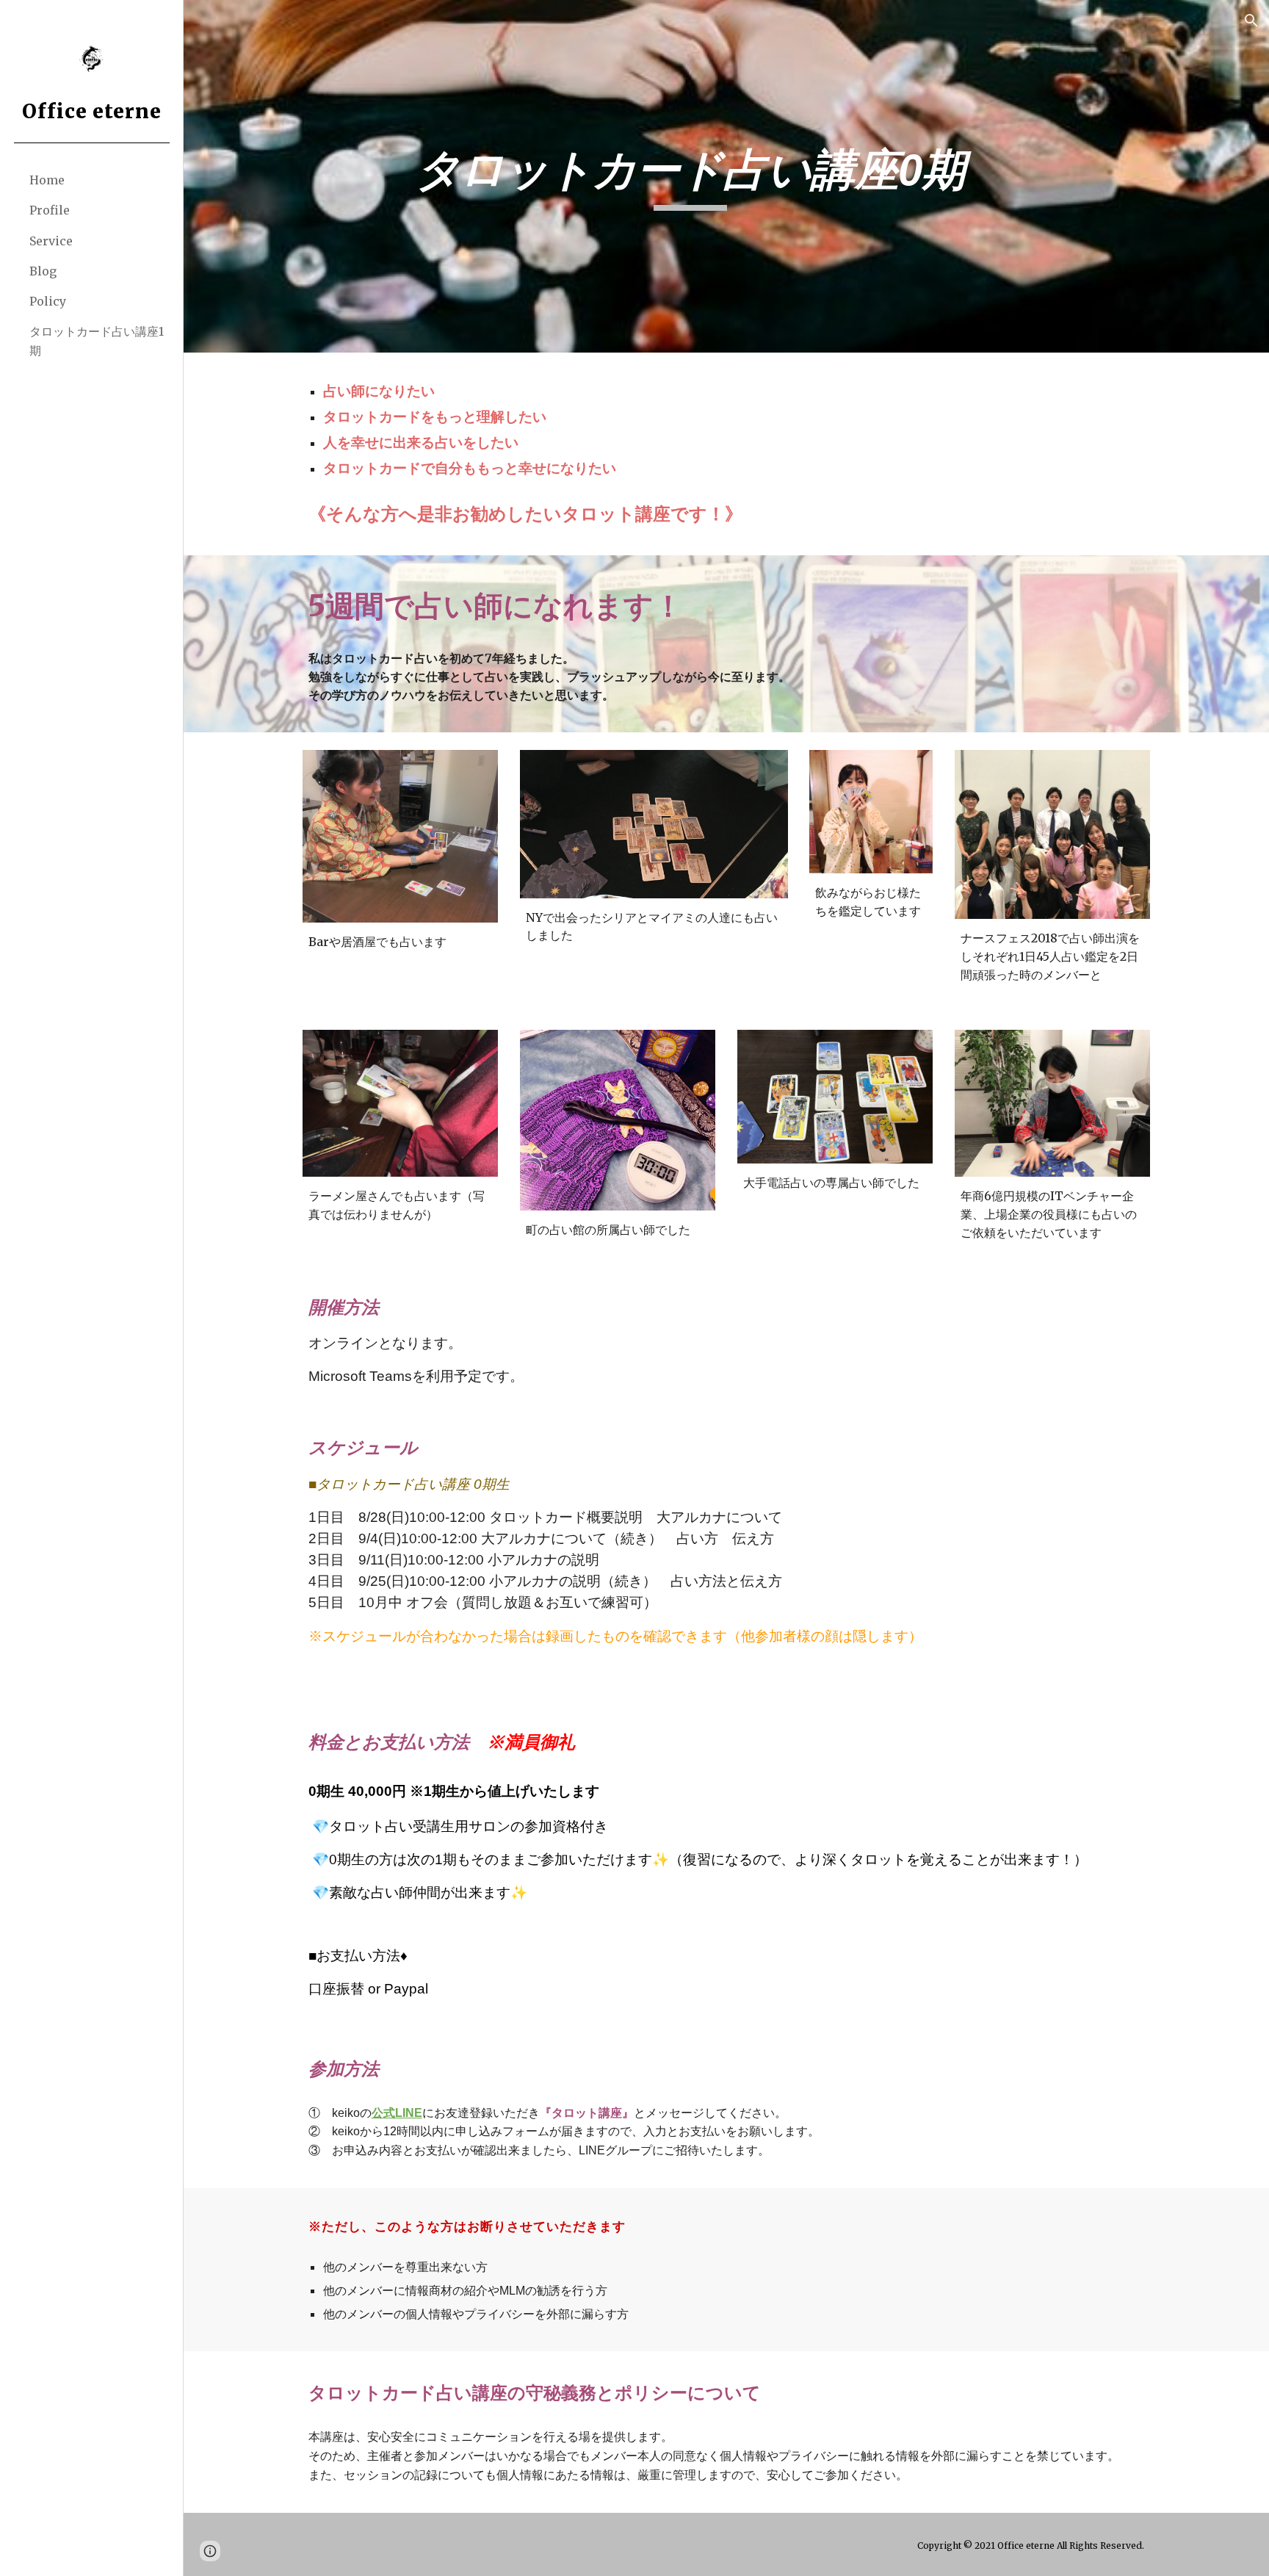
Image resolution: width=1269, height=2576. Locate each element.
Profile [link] (50, 210)
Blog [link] (43, 271)
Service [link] (51, 241)
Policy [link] (48, 301)
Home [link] (47, 180)
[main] (690, 177)
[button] (1251, 21)
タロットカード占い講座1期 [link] (97, 340)
